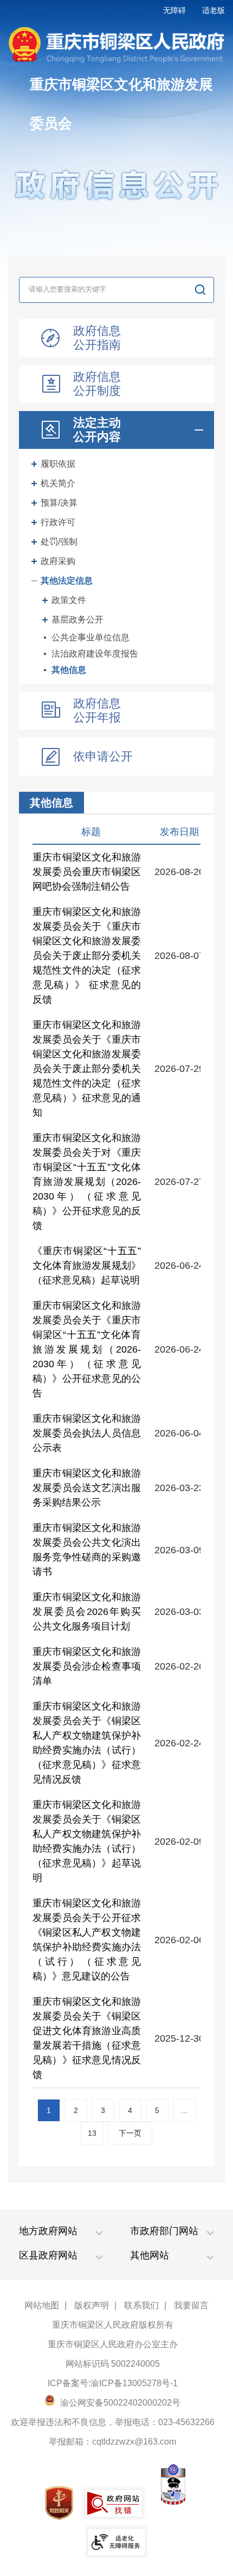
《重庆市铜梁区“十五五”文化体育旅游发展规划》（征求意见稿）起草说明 (87, 1266)
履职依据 (58, 464)
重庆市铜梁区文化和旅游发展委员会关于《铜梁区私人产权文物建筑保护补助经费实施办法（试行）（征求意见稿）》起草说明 (87, 1841)
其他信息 (69, 670)
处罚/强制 (59, 542)
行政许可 (58, 522)
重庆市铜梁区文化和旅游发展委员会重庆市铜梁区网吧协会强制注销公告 (87, 872)
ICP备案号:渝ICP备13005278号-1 (113, 2383)
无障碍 (174, 10)
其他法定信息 (67, 581)
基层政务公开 (77, 620)
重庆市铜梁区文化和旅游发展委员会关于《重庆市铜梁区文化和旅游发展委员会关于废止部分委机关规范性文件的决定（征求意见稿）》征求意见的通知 (87, 1069)
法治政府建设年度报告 (95, 654)
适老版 (213, 10)
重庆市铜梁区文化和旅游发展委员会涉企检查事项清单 (87, 1666)
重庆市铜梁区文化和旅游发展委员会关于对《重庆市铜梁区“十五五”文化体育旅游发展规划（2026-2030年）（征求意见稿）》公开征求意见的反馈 (87, 1182)
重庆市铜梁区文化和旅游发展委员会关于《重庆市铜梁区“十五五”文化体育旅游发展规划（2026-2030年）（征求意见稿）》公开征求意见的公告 (87, 1349)
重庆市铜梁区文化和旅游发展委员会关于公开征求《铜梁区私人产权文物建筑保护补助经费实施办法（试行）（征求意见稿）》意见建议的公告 (87, 1940)
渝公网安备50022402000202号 (119, 2403)
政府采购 (58, 561)
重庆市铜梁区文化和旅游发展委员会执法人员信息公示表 (87, 1433)
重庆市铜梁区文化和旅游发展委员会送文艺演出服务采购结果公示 (87, 1488)
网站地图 (42, 2305)
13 (92, 2133)
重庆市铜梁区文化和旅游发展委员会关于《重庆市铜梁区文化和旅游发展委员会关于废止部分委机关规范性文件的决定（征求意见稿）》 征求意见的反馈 (87, 956)
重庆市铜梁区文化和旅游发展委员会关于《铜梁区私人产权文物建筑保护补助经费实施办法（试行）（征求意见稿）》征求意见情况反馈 (87, 1743)
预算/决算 (59, 503)
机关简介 (58, 483)
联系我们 (141, 2305)
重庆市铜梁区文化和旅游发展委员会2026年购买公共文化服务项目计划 (87, 1612)
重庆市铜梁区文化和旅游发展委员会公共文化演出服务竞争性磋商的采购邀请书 (87, 1550)
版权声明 (92, 2305)
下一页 (130, 2133)
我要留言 (191, 2305)
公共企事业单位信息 (90, 637)
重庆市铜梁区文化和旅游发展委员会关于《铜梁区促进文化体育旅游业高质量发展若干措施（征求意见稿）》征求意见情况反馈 (87, 2038)
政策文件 (69, 600)
